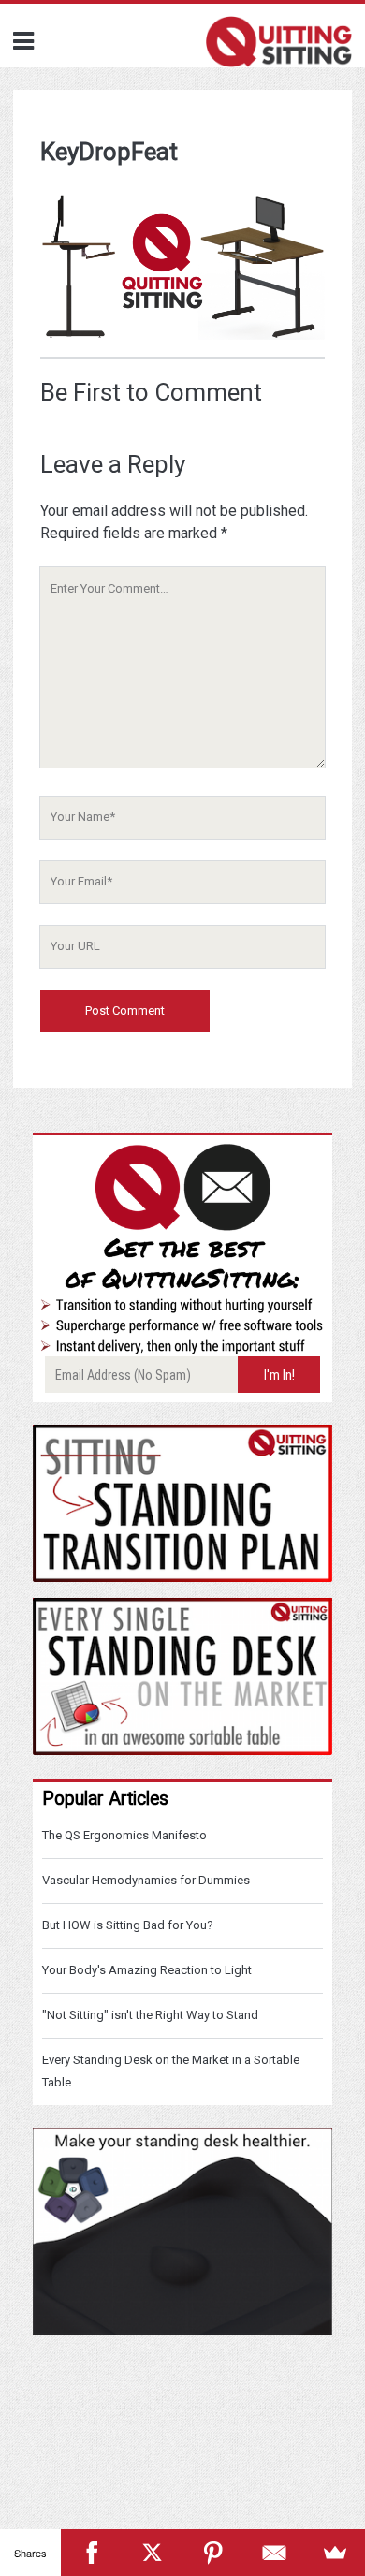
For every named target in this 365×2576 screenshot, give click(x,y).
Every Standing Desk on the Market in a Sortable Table (171, 2071)
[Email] (274, 2553)
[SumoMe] (335, 2553)
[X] (152, 2553)
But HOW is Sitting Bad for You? (128, 1925)
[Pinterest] (213, 2553)
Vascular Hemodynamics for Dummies (146, 1880)
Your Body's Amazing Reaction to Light (147, 1970)
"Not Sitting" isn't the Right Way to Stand (150, 2015)
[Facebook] (91, 2553)
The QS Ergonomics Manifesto (124, 1835)
